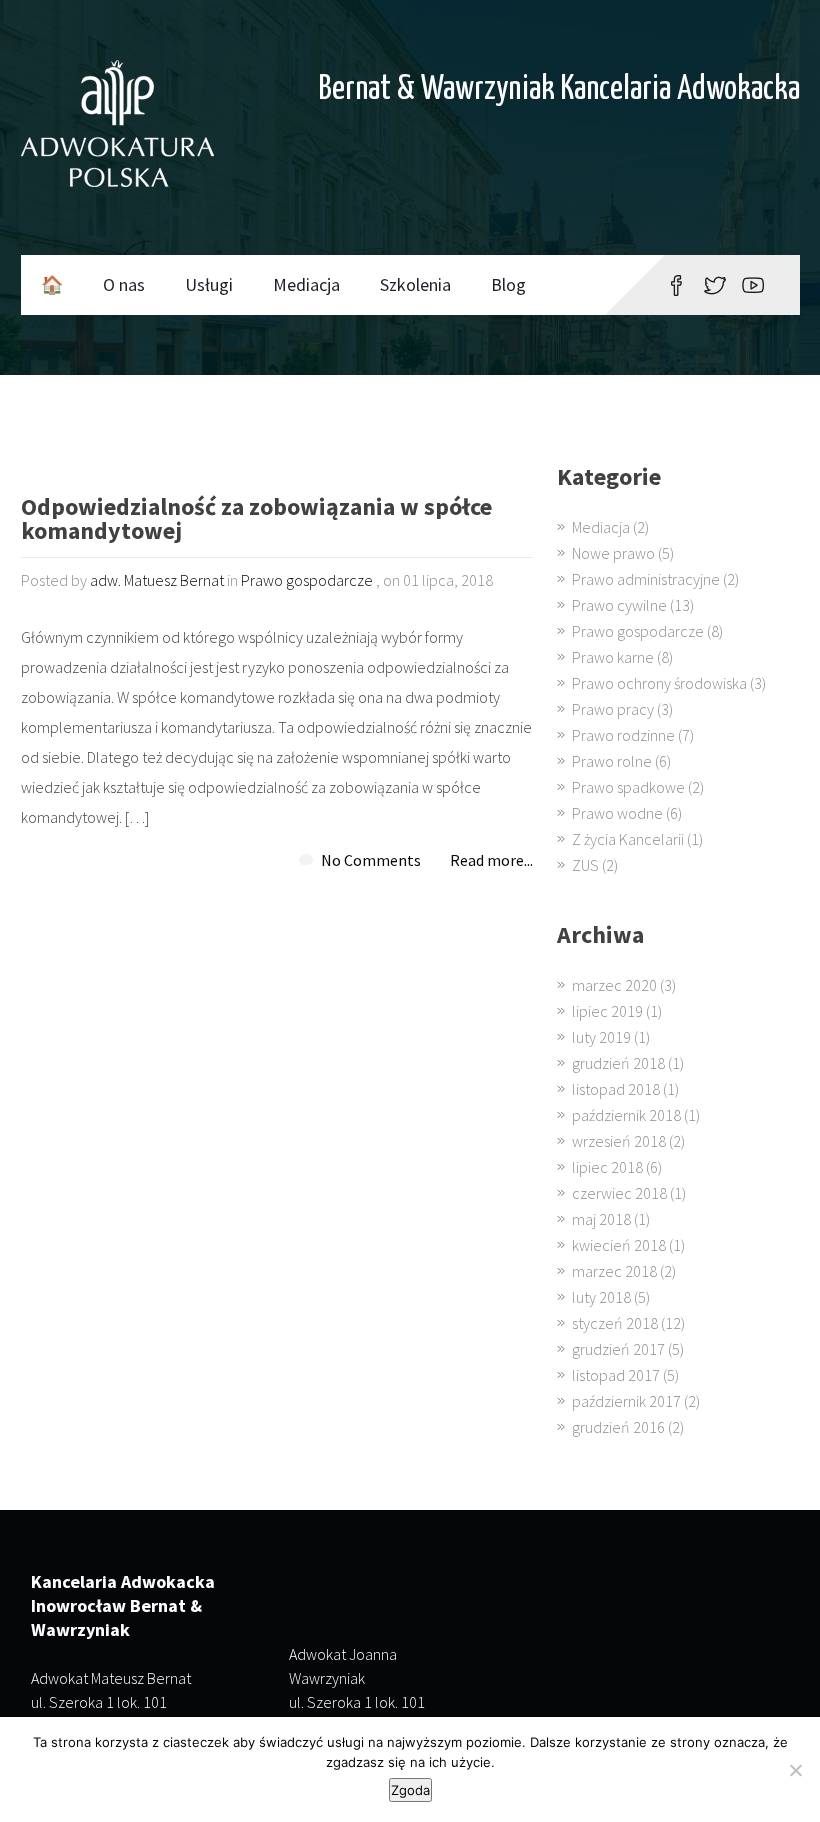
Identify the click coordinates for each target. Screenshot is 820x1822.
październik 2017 (626, 1401)
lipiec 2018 (607, 1167)
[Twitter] (715, 285)
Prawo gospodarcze (307, 580)
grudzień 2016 (618, 1427)
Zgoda (410, 1790)
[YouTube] (753, 285)
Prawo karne (613, 657)
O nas (124, 284)
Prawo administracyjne (646, 579)
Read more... (491, 860)
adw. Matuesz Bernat (157, 580)
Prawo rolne (612, 761)
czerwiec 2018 (619, 1193)
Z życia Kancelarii (628, 839)
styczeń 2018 (615, 1323)
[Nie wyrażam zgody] (795, 1770)
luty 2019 (601, 1037)
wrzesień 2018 (619, 1141)
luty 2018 (601, 1297)
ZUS (585, 865)
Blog (508, 284)
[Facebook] (676, 285)
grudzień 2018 (618, 1063)
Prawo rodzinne (623, 735)
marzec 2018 (614, 1271)
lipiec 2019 (607, 1011)
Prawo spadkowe (628, 787)
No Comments (371, 860)
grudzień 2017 (618, 1349)
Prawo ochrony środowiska (659, 683)
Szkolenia (415, 284)
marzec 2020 (614, 985)
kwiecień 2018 (619, 1245)
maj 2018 (601, 1219)
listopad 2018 (616, 1089)
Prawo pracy (613, 709)
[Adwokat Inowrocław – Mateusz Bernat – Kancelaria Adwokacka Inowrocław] (117, 127)
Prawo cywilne (619, 605)
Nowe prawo (613, 553)
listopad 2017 (616, 1375)
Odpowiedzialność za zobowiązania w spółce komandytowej (256, 520)
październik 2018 (626, 1115)
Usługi (209, 284)
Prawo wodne (617, 813)
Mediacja (306, 284)
